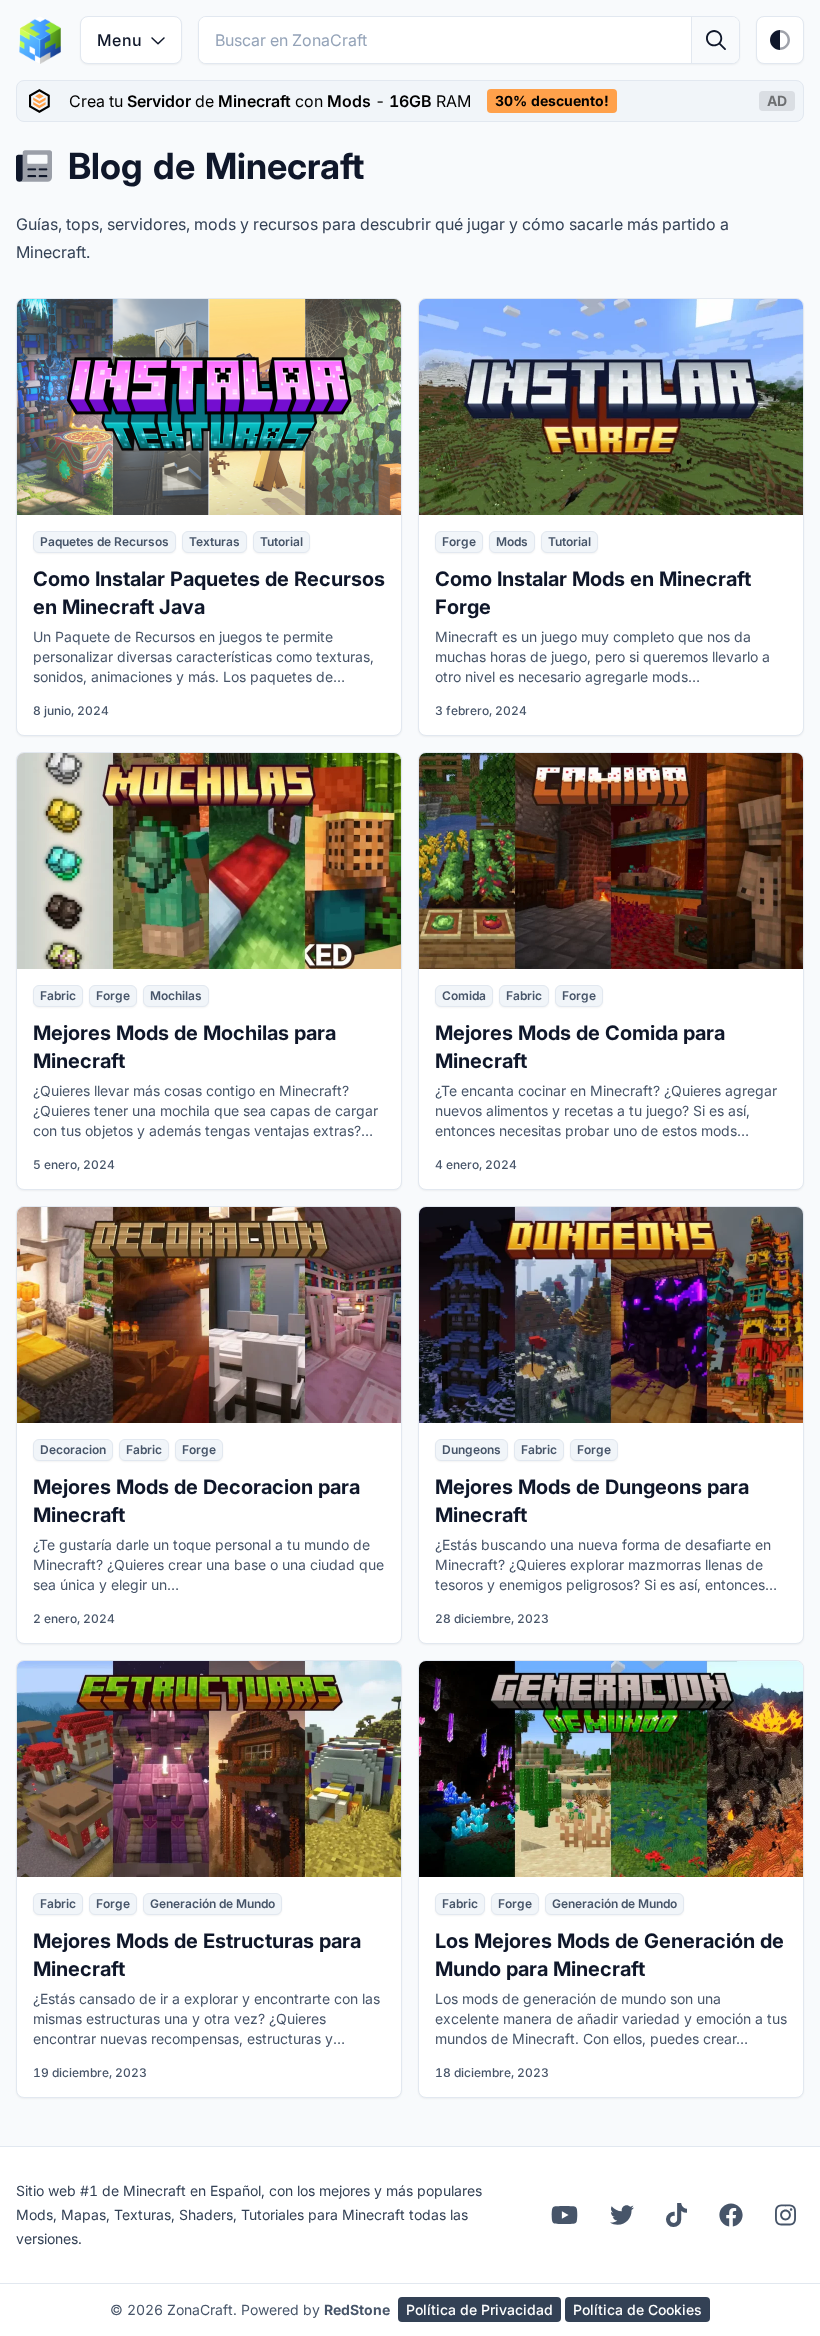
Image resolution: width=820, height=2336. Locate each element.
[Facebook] (731, 2215)
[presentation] (410, 101)
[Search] (715, 40)
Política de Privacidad (479, 2309)
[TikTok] (676, 2215)
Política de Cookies (637, 2309)
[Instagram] (785, 2215)
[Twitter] (622, 2215)
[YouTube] (564, 2215)
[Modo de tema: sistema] (780, 40)
